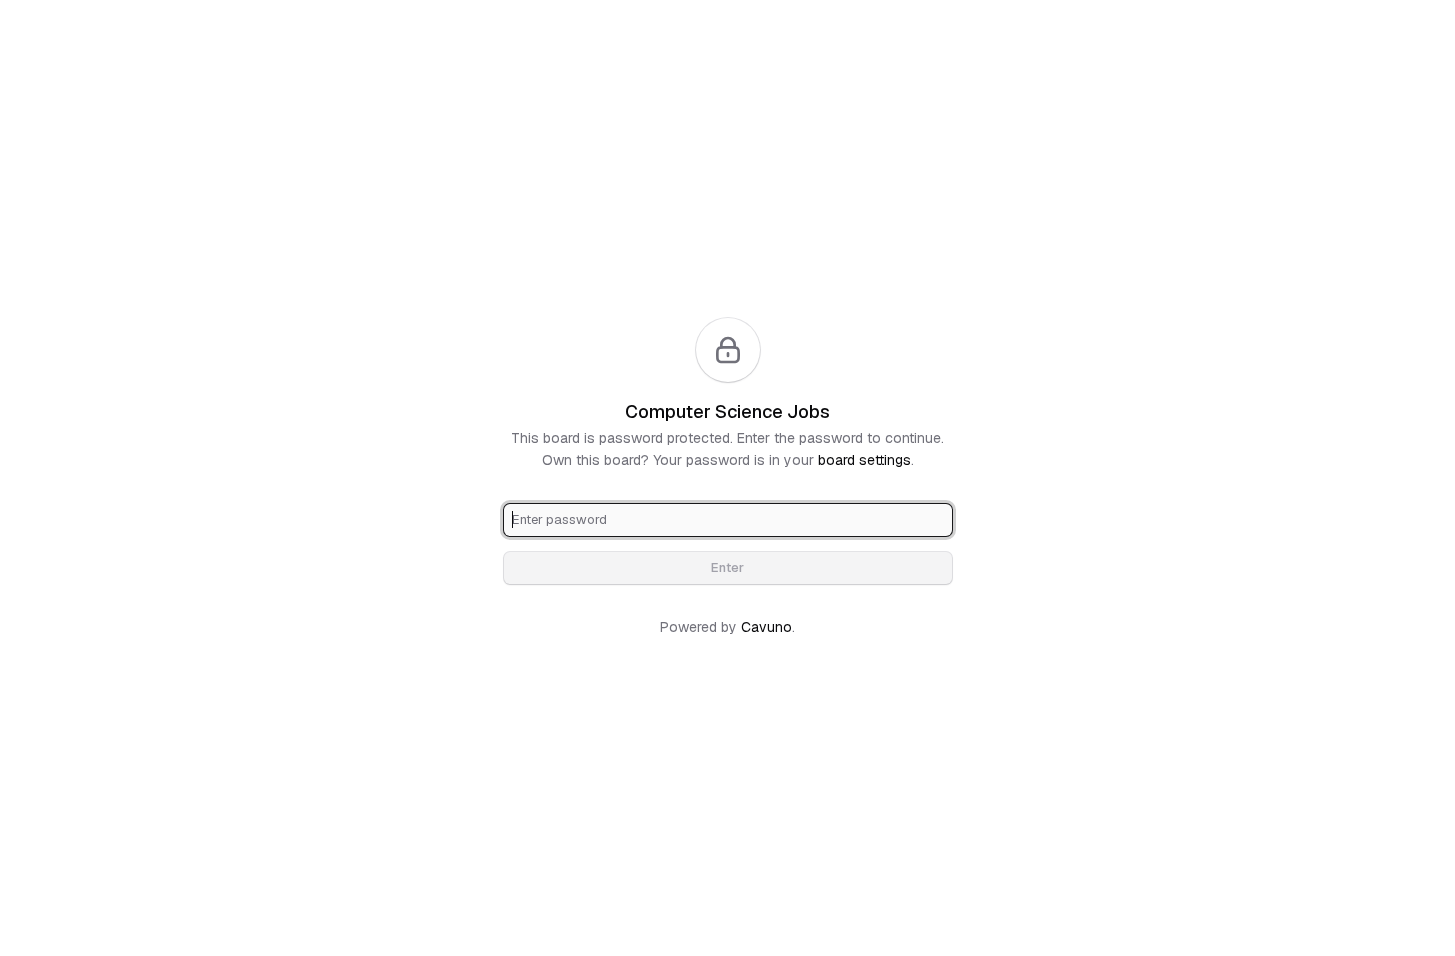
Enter (727, 567)
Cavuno (766, 627)
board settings (864, 460)
